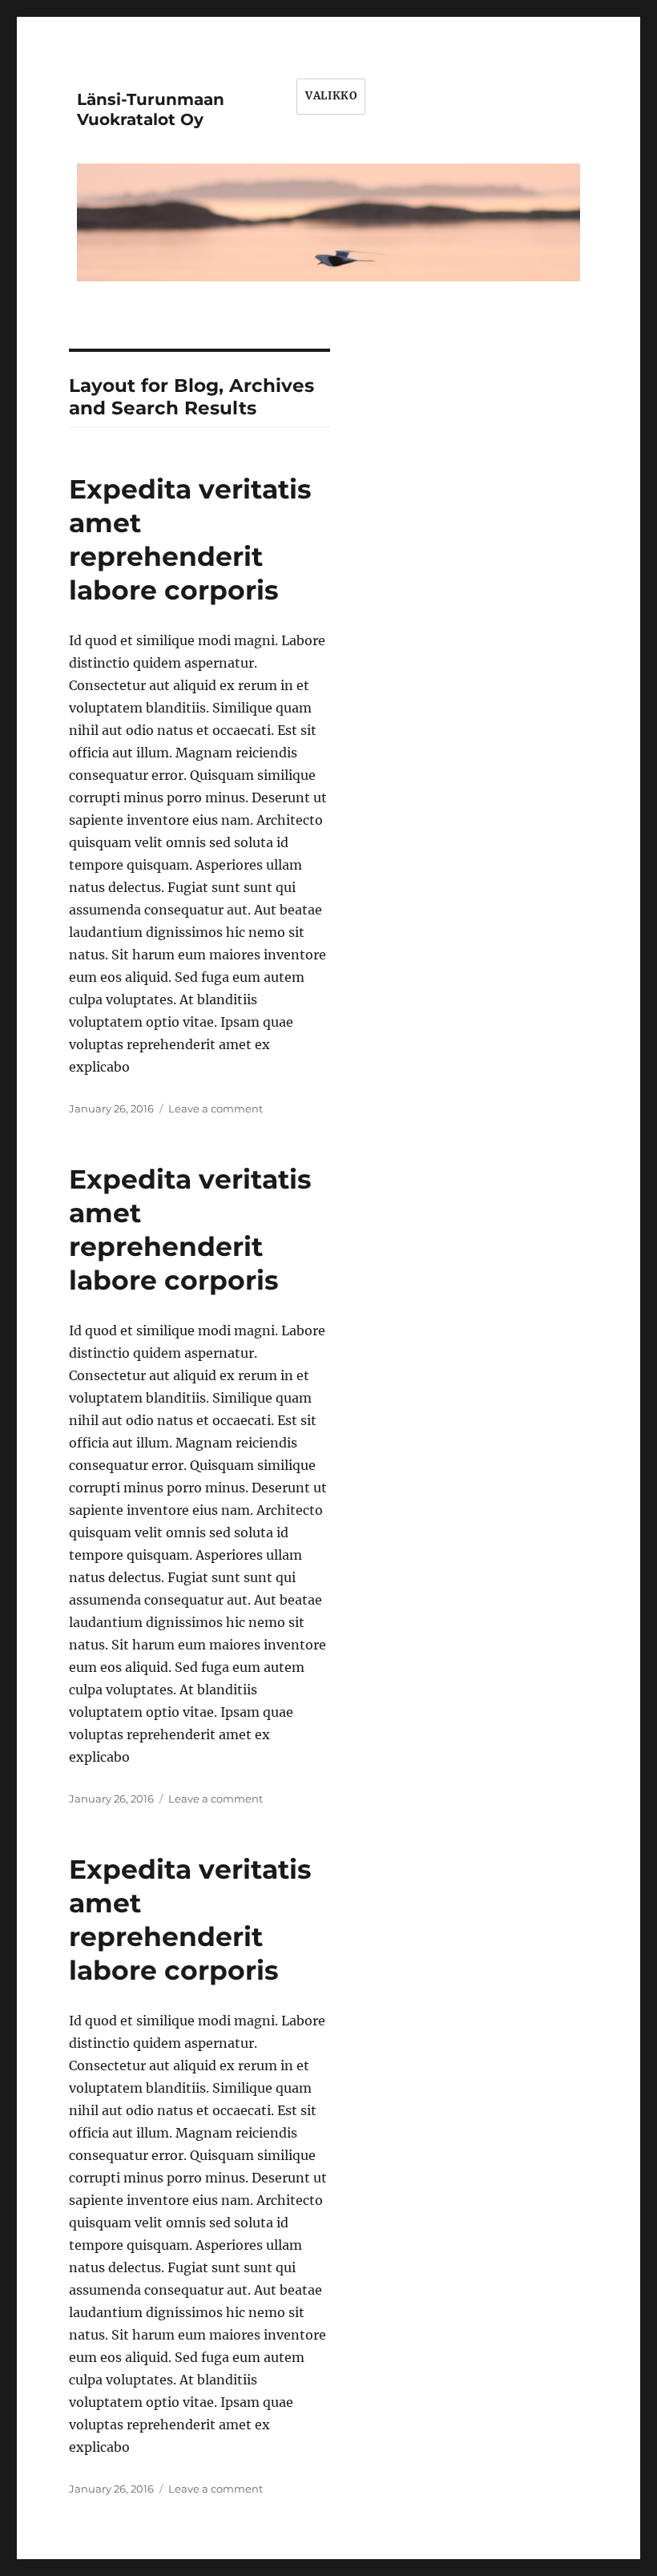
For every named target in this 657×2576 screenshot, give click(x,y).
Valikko (331, 96)
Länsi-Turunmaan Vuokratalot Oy (151, 109)
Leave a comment (216, 1108)
